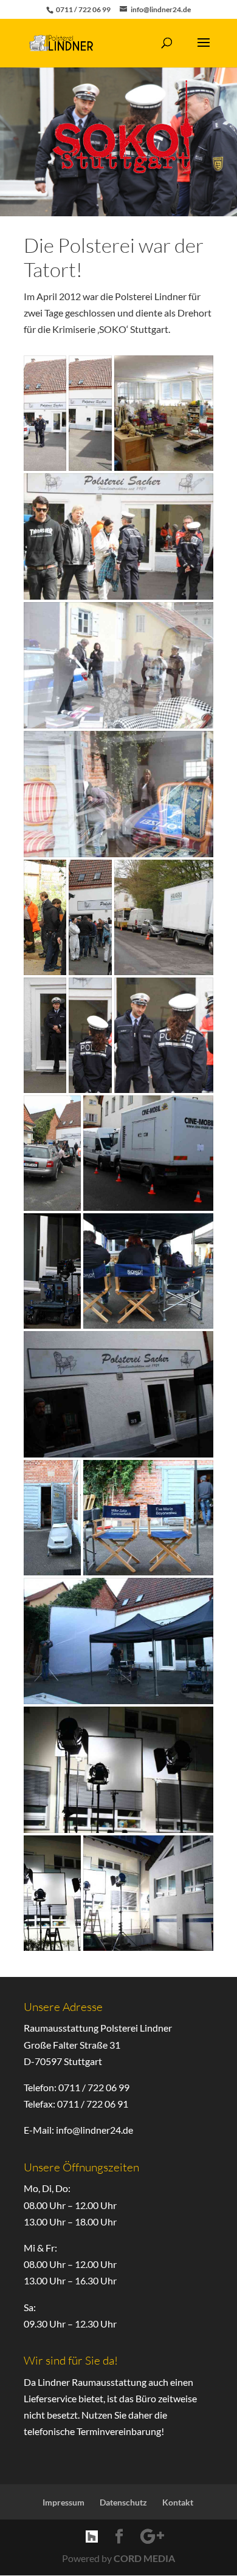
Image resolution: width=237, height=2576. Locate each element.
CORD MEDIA (144, 2558)
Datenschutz (123, 2502)
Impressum (64, 2502)
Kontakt (178, 2502)
